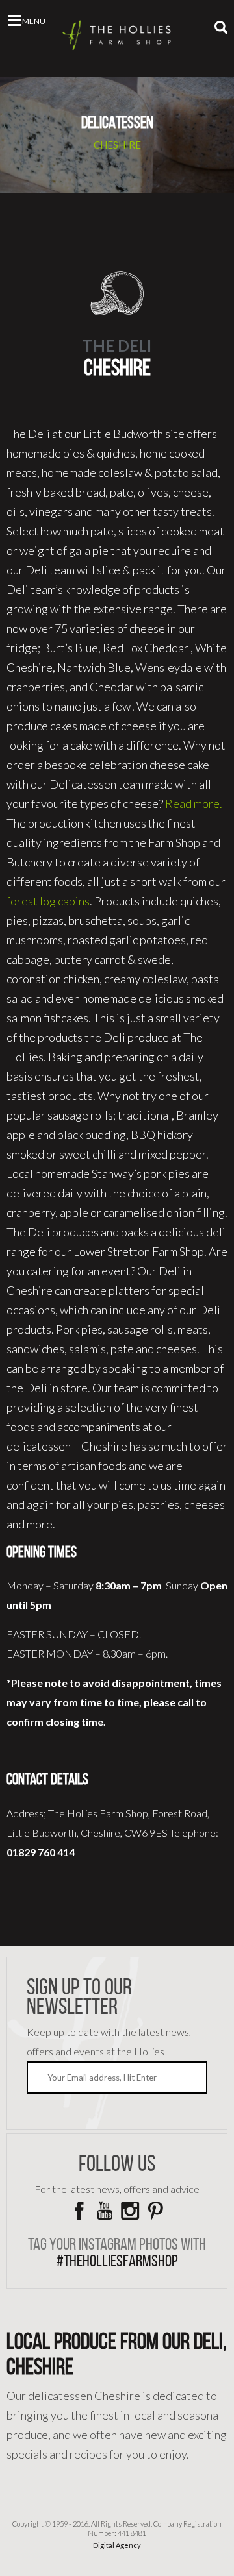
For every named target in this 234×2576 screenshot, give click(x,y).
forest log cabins (48, 901)
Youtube (105, 2211)
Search (221, 27)
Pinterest (155, 2211)
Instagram (130, 2211)
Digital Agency (117, 2545)
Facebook (79, 2211)
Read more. (194, 803)
